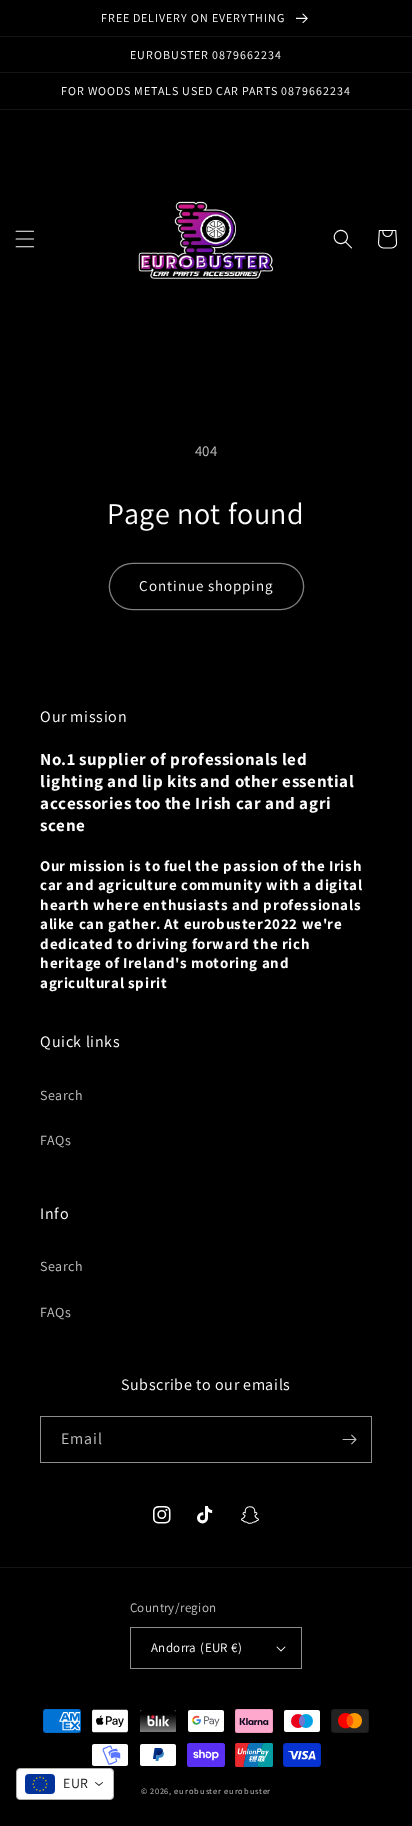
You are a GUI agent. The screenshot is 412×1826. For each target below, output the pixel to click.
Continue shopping (206, 585)
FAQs (55, 1140)
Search (62, 1095)
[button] (25, 239)
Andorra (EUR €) (196, 1647)
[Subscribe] (349, 1439)
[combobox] (65, 1784)
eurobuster (197, 1790)
